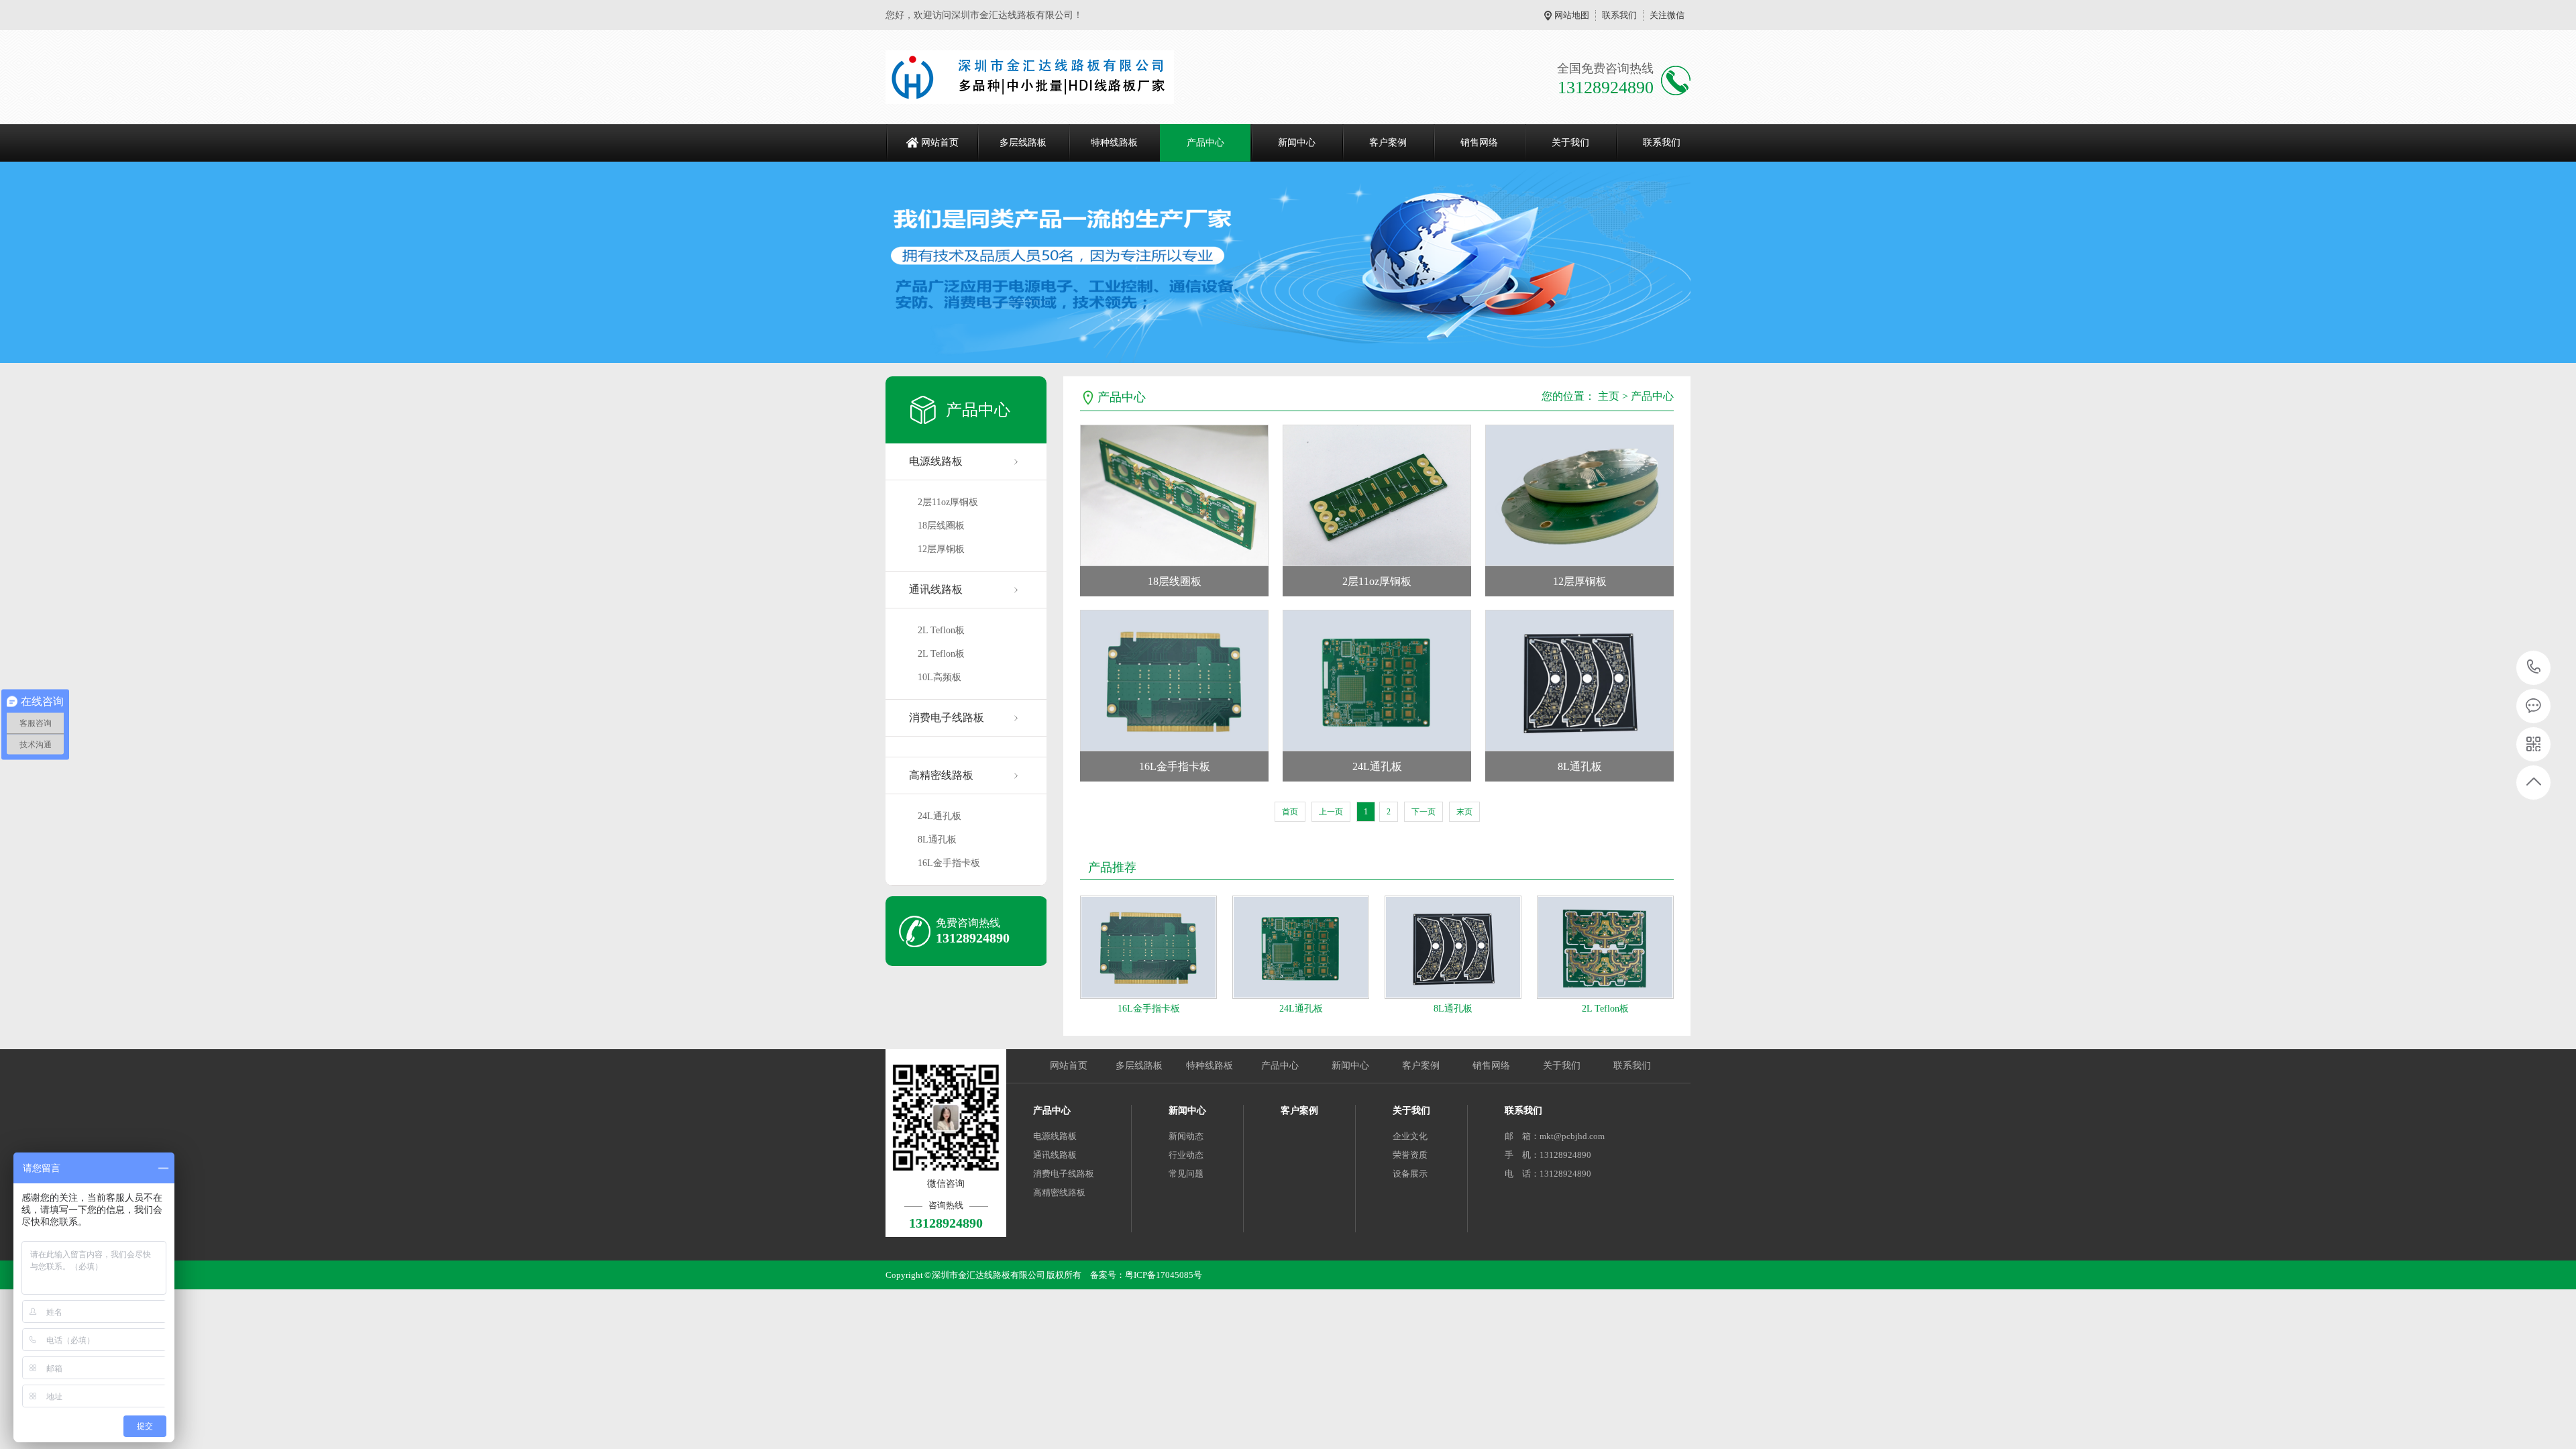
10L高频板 (940, 677)
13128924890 (2534, 668)
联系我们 (1619, 15)
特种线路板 (1114, 143)
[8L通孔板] (1453, 947)
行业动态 (1186, 1155)
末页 (1464, 812)
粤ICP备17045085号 (1164, 1275)
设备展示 (1410, 1174)
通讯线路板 (936, 589)
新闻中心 (1297, 143)
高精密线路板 (941, 775)
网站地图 (1572, 15)
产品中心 (1205, 143)
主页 (1609, 396)
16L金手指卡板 (949, 863)
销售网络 (1479, 143)
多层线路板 (1023, 143)
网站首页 (940, 143)
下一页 (1424, 812)
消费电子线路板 (947, 717)
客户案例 (1388, 143)
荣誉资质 (1410, 1155)
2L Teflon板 (941, 630)
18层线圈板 (941, 526)
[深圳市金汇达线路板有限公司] (1030, 77)
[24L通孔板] (1301, 947)
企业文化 (1410, 1136)
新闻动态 (1186, 1136)
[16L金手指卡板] (1148, 947)
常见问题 (1186, 1174)
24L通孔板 (940, 816)
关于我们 (1570, 143)
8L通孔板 (937, 840)
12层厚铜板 (941, 549)
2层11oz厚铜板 (948, 502)
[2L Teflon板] (1605, 947)
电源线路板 (936, 461)
